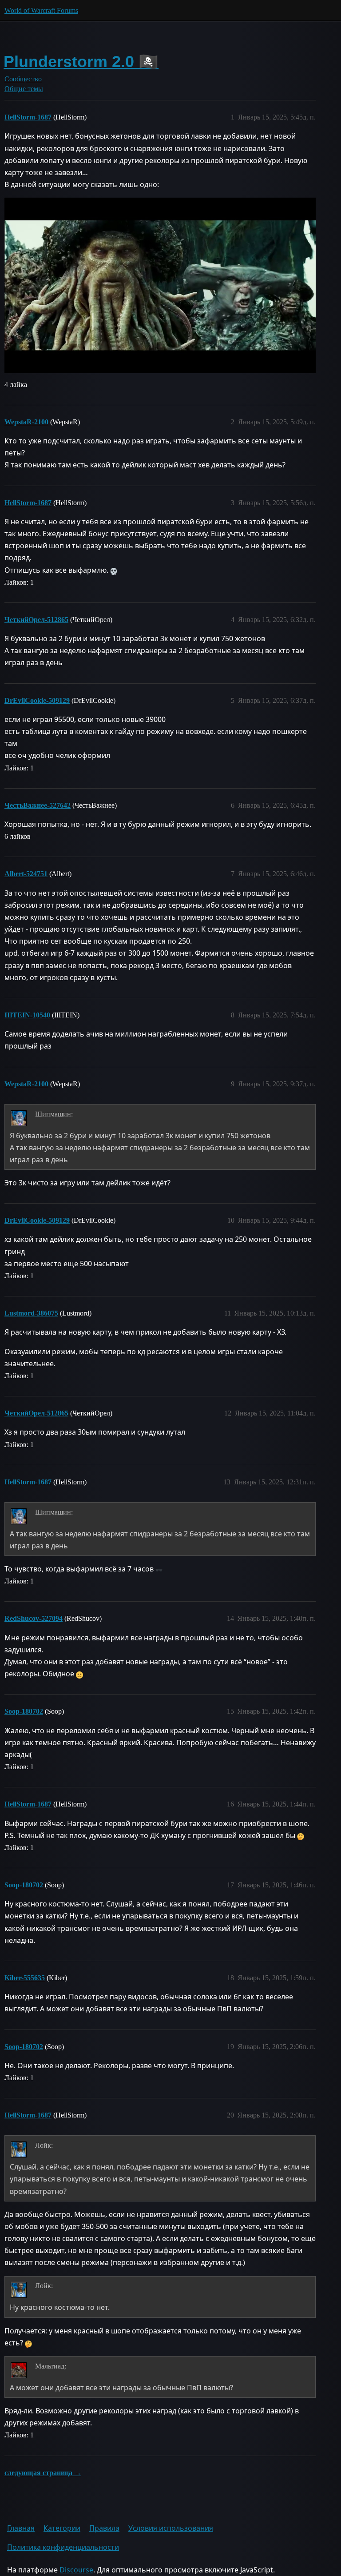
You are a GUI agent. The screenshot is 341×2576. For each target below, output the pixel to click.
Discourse (76, 2570)
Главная (21, 2528)
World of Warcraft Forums (41, 10)
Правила (104, 2528)
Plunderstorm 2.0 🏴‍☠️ (81, 62)
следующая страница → (43, 2473)
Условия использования (171, 2528)
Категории (62, 2528)
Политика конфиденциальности (63, 2547)
